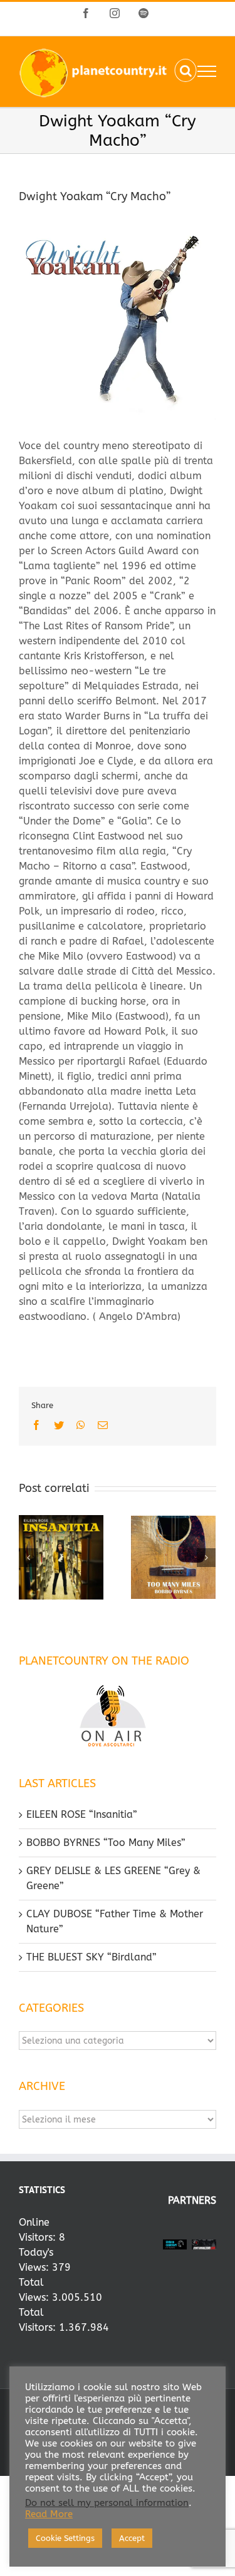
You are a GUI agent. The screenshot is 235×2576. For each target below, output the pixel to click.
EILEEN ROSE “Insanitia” (82, 1814)
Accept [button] (132, 2538)
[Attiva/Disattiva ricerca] (186, 71)
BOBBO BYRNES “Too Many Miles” (106, 1843)
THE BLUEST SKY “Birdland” (91, 1957)
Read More (49, 2514)
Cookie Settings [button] (65, 2538)
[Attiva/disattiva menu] (207, 71)
